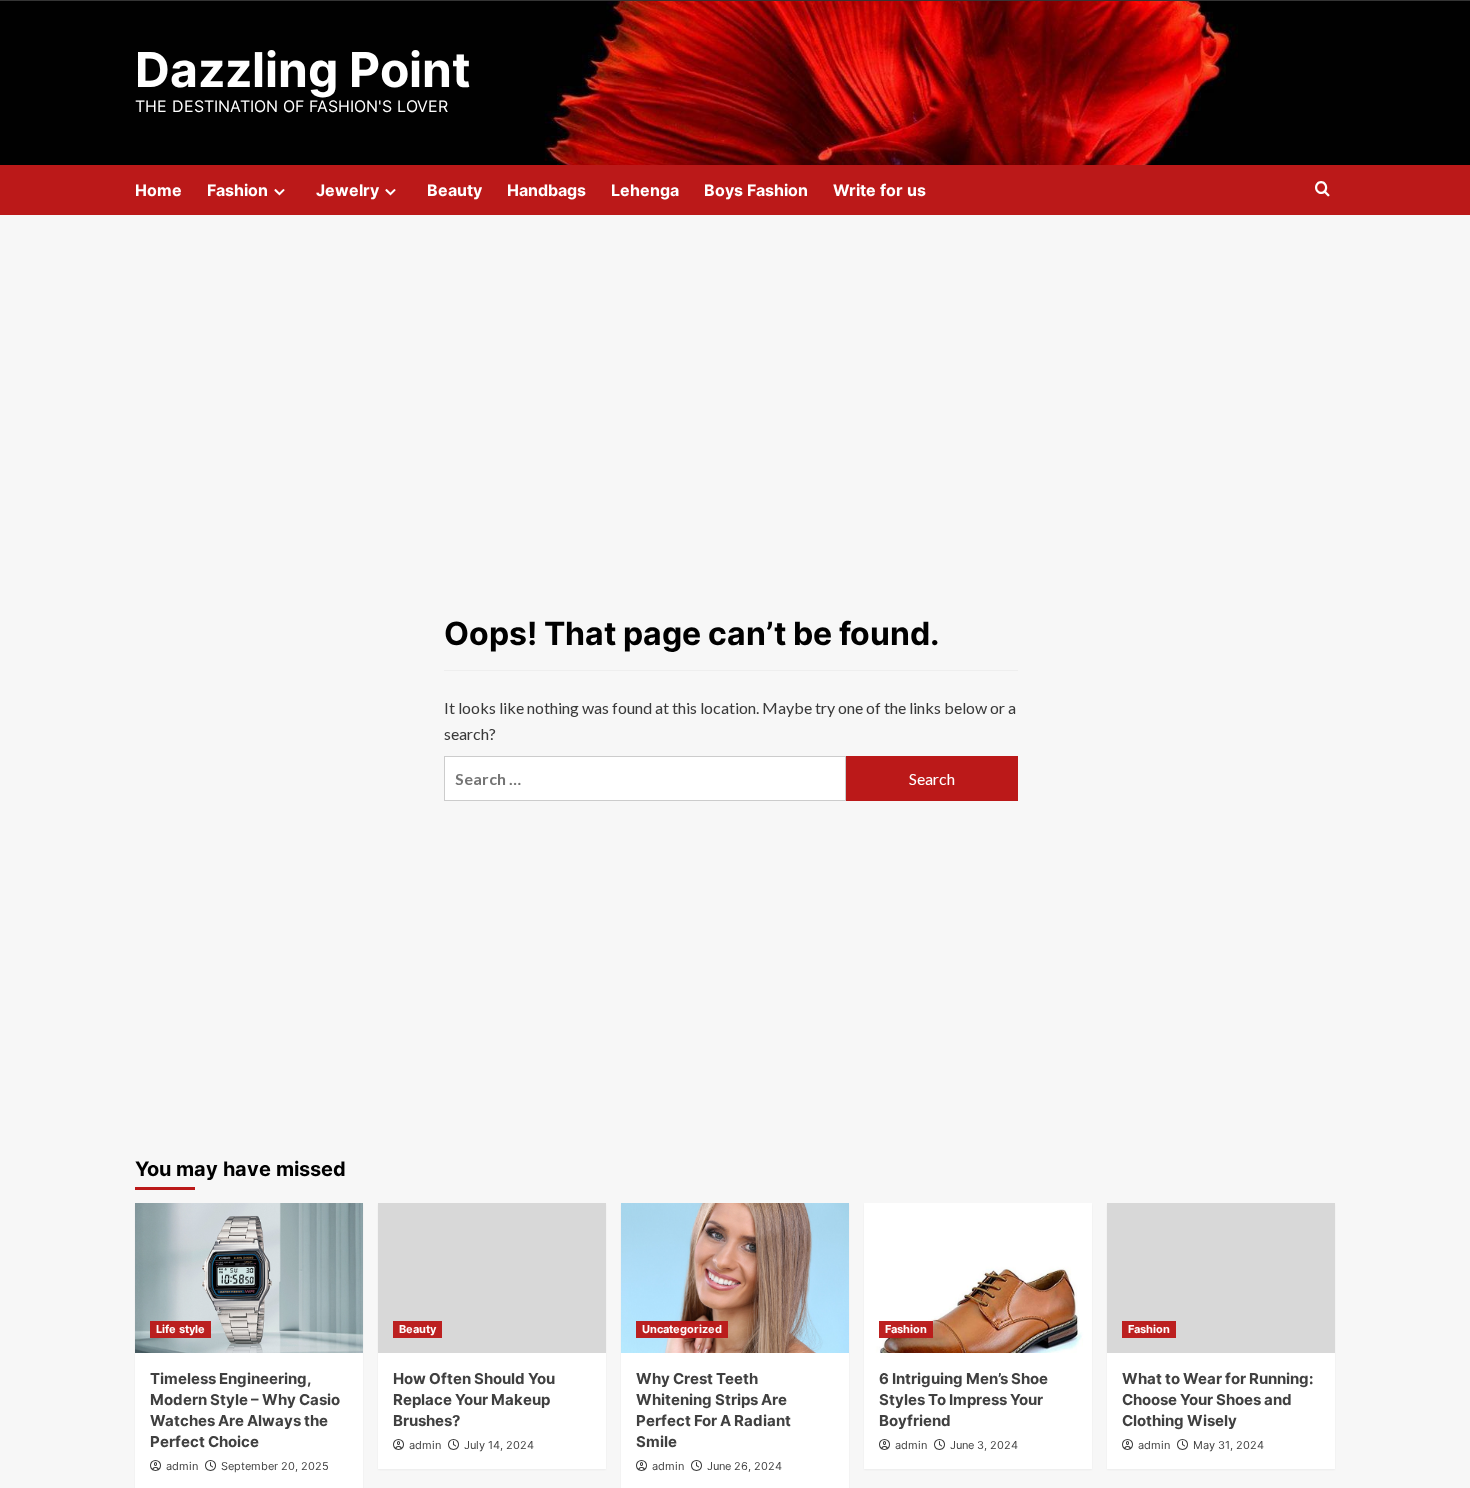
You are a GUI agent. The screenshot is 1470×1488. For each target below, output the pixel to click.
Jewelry (347, 190)
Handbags (546, 190)
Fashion (237, 190)
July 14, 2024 (499, 1445)
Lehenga (645, 190)
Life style (180, 1329)
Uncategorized (682, 1329)
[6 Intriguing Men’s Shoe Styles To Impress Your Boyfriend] (978, 1278)
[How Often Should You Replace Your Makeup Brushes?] (492, 1278)
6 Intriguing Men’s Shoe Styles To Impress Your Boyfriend (963, 1399)
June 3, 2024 (984, 1445)
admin (182, 1466)
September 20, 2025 (275, 1466)
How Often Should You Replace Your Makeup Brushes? (474, 1399)
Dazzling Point (303, 69)
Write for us (879, 190)
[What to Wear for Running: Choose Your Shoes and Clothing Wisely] (1221, 1278)
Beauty (454, 190)
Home (158, 190)
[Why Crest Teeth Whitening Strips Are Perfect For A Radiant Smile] (735, 1278)
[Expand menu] (279, 191)
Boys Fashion (756, 190)
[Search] (1322, 189)
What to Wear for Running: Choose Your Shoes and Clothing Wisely (1217, 1399)
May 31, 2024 (1228, 1445)
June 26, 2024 (744, 1466)
